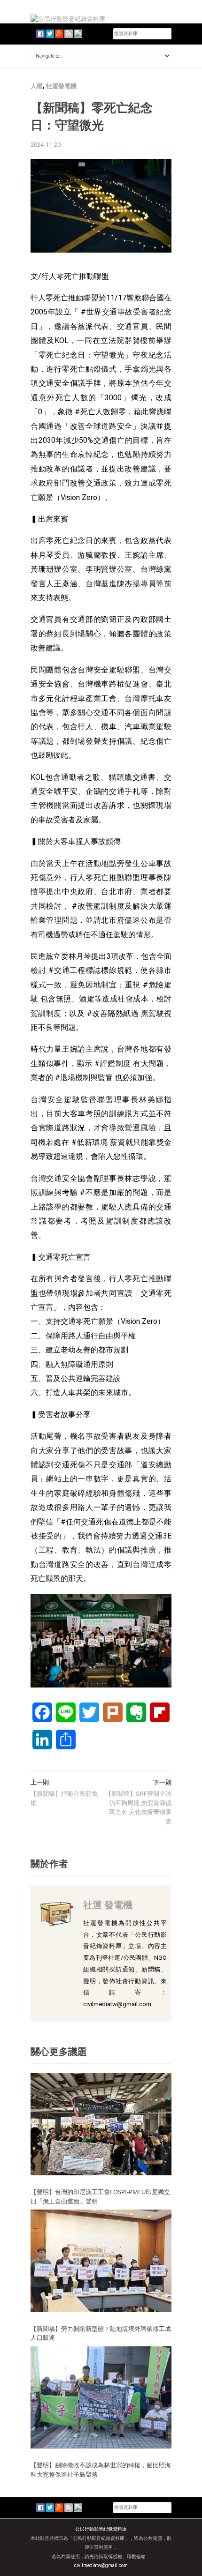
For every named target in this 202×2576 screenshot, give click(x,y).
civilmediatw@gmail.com (101, 2565)
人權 (37, 86)
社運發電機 (61, 86)
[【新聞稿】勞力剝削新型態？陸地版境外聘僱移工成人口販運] (101, 2260)
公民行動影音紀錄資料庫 (101, 2529)
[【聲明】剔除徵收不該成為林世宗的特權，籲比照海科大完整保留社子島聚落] (101, 2397)
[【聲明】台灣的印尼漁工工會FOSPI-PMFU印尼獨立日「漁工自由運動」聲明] (101, 2124)
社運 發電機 (108, 1905)
